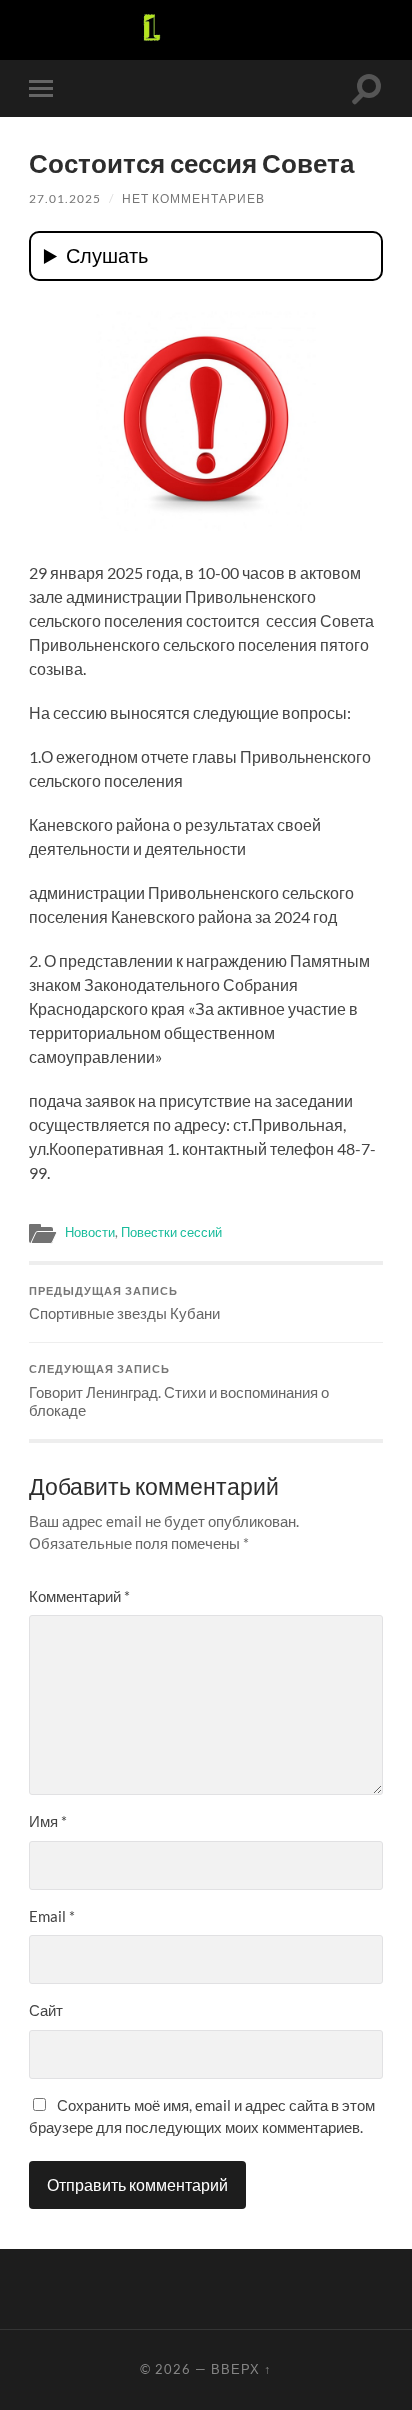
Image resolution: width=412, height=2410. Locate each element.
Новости (90, 1232)
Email (52, 1916)
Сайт (46, 2010)
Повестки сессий (171, 1232)
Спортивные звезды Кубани (124, 1304)
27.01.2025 (65, 198)
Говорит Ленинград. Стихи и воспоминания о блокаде (179, 1391)
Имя (48, 1821)
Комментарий (79, 1596)
